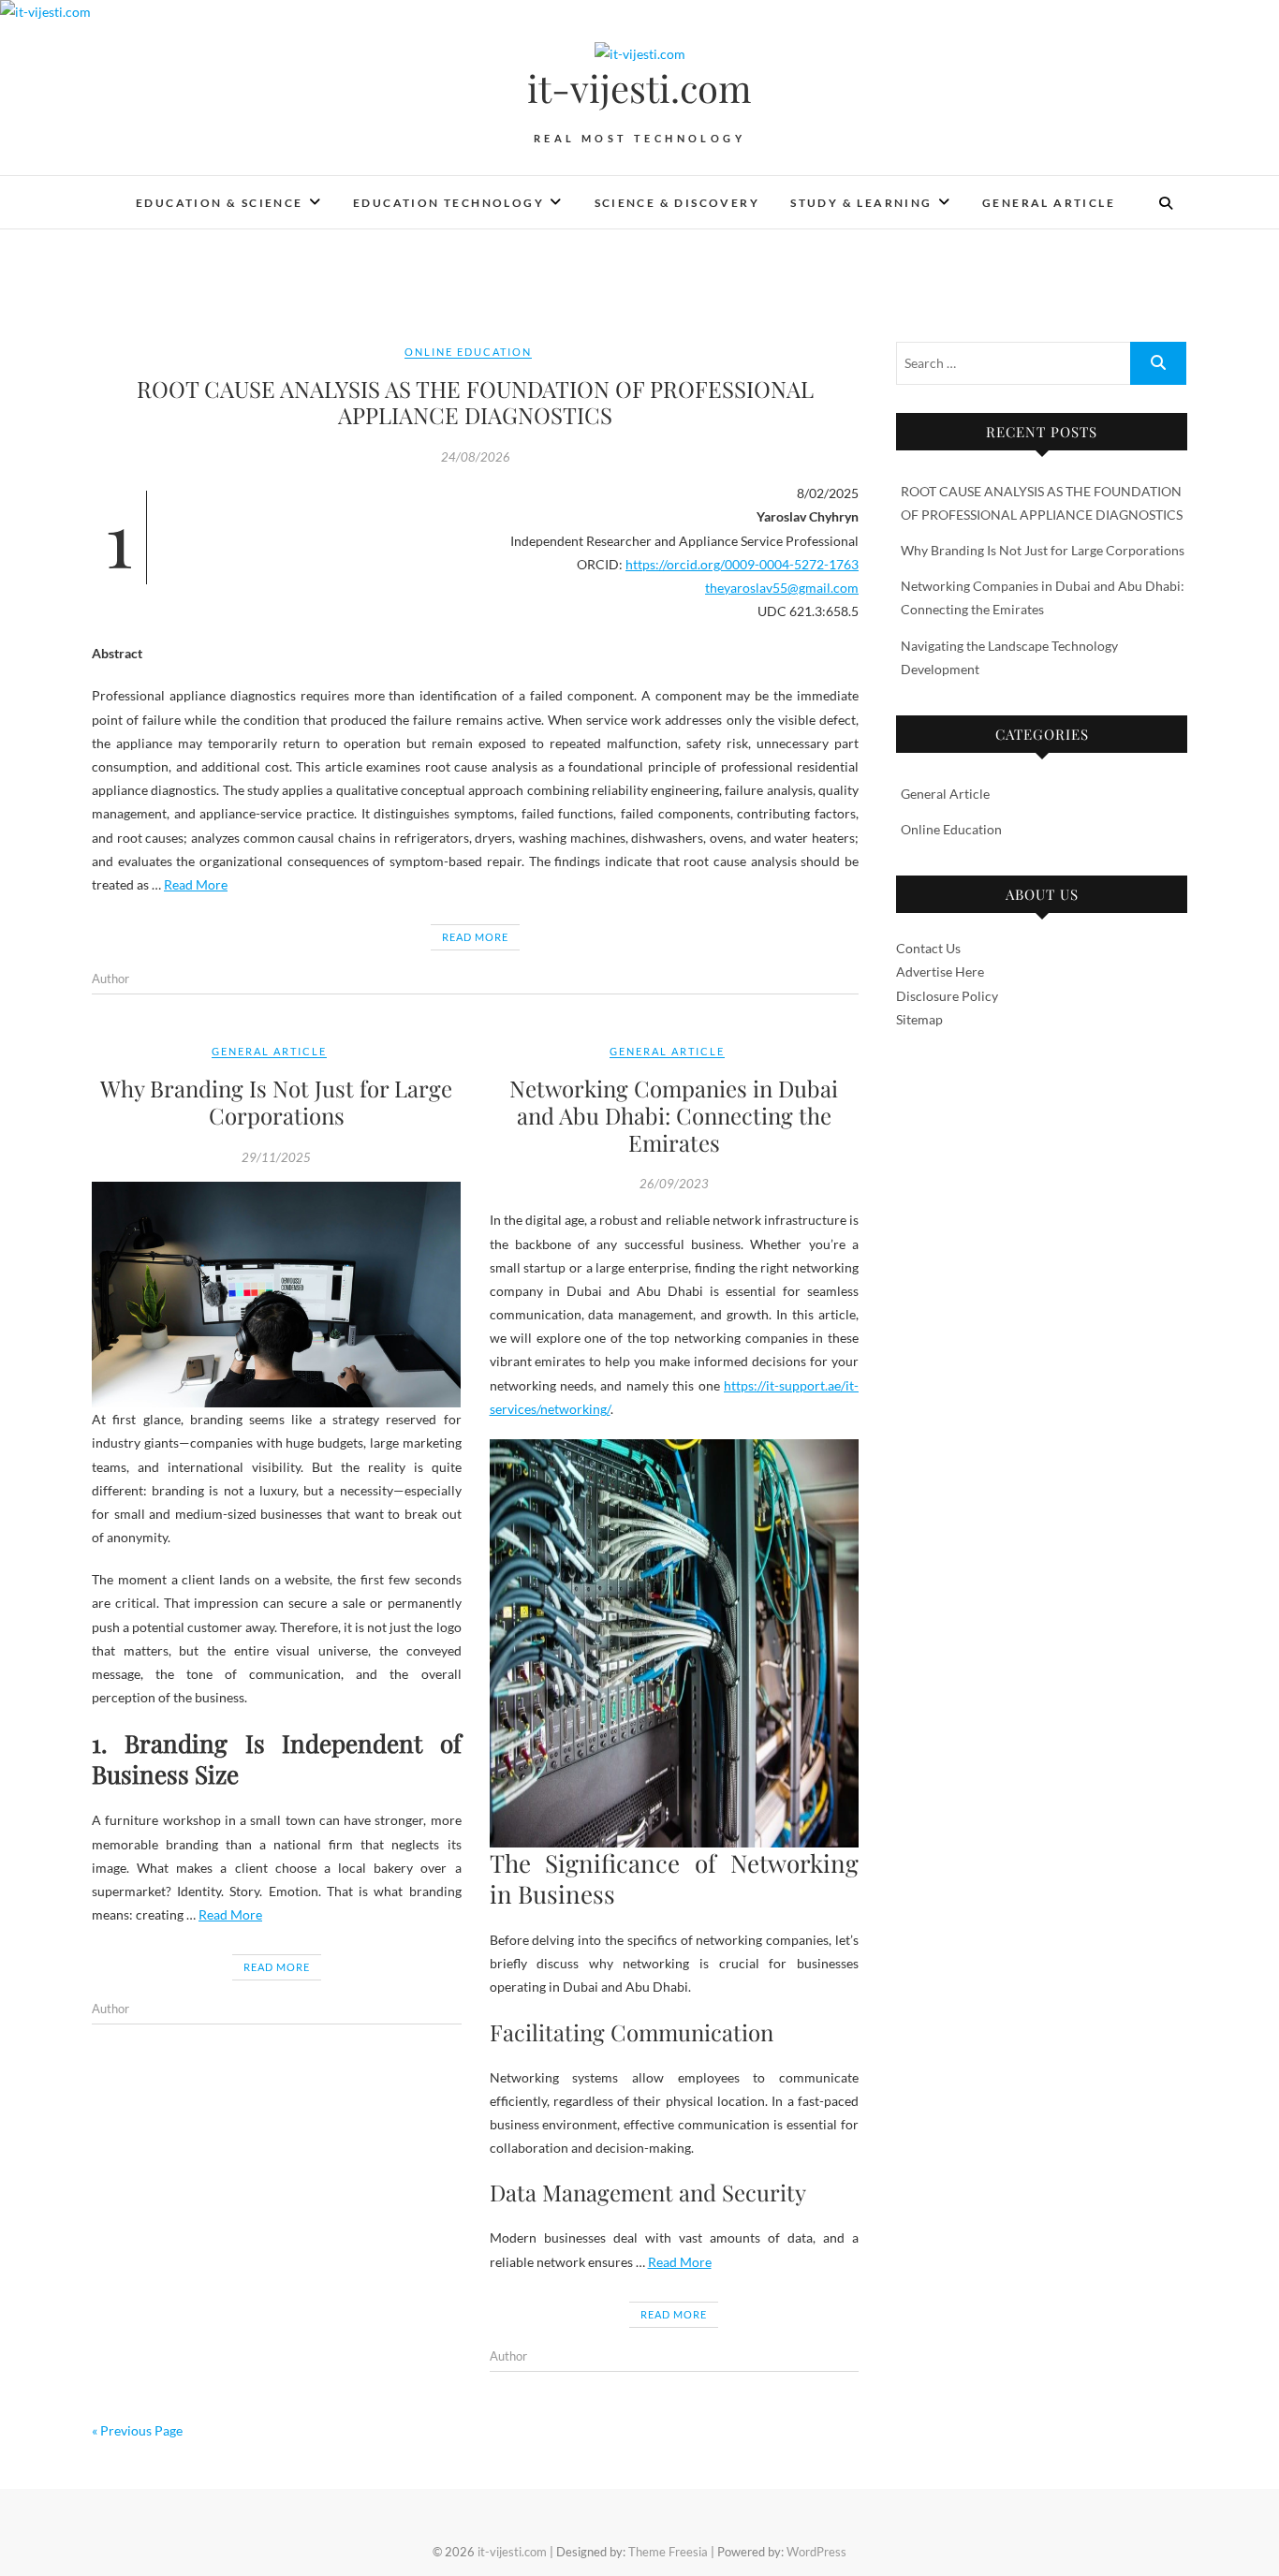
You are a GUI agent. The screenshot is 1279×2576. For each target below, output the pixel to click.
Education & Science (220, 203)
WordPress (816, 2552)
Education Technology (448, 203)
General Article (1049, 203)
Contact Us (928, 948)
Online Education (468, 352)
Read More (196, 884)
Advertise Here (940, 972)
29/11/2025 (276, 1157)
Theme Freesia (668, 2552)
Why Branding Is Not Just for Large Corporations (276, 1102)
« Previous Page (137, 2430)
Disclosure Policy (947, 996)
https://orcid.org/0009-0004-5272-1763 (742, 564)
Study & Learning (861, 203)
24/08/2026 (476, 457)
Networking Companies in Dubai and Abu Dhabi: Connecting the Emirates (674, 1115)
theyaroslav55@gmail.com (782, 588)
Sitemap (919, 1019)
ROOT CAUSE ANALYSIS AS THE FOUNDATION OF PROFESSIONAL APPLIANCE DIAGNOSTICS (475, 402)
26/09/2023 (674, 1184)
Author (110, 979)
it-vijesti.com (639, 88)
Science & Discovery (677, 203)
